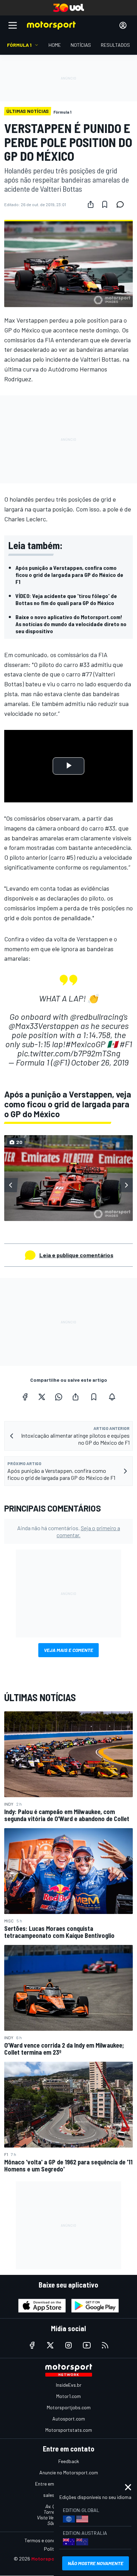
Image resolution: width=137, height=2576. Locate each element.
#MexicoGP (85, 1044)
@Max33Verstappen (44, 1026)
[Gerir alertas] (112, 1397)
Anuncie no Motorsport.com (69, 2472)
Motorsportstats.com (69, 2430)
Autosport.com (69, 2419)
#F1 (126, 1044)
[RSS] (105, 2345)
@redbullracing (96, 1016)
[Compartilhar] (91, 204)
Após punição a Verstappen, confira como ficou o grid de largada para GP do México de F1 (69, 575)
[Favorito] (105, 204)
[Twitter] (42, 1397)
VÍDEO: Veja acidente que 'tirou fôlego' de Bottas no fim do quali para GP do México (66, 599)
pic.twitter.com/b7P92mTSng (69, 1053)
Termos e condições (46, 2540)
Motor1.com (68, 2396)
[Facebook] (25, 1397)
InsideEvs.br (69, 2385)
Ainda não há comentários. (69, 1531)
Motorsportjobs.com (69, 2407)
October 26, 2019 (100, 1062)
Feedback (69, 2461)
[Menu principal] (13, 25)
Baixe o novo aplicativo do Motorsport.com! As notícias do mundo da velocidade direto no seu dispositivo (71, 624)
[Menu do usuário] (123, 25)
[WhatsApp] (59, 1397)
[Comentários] (122, 204)
